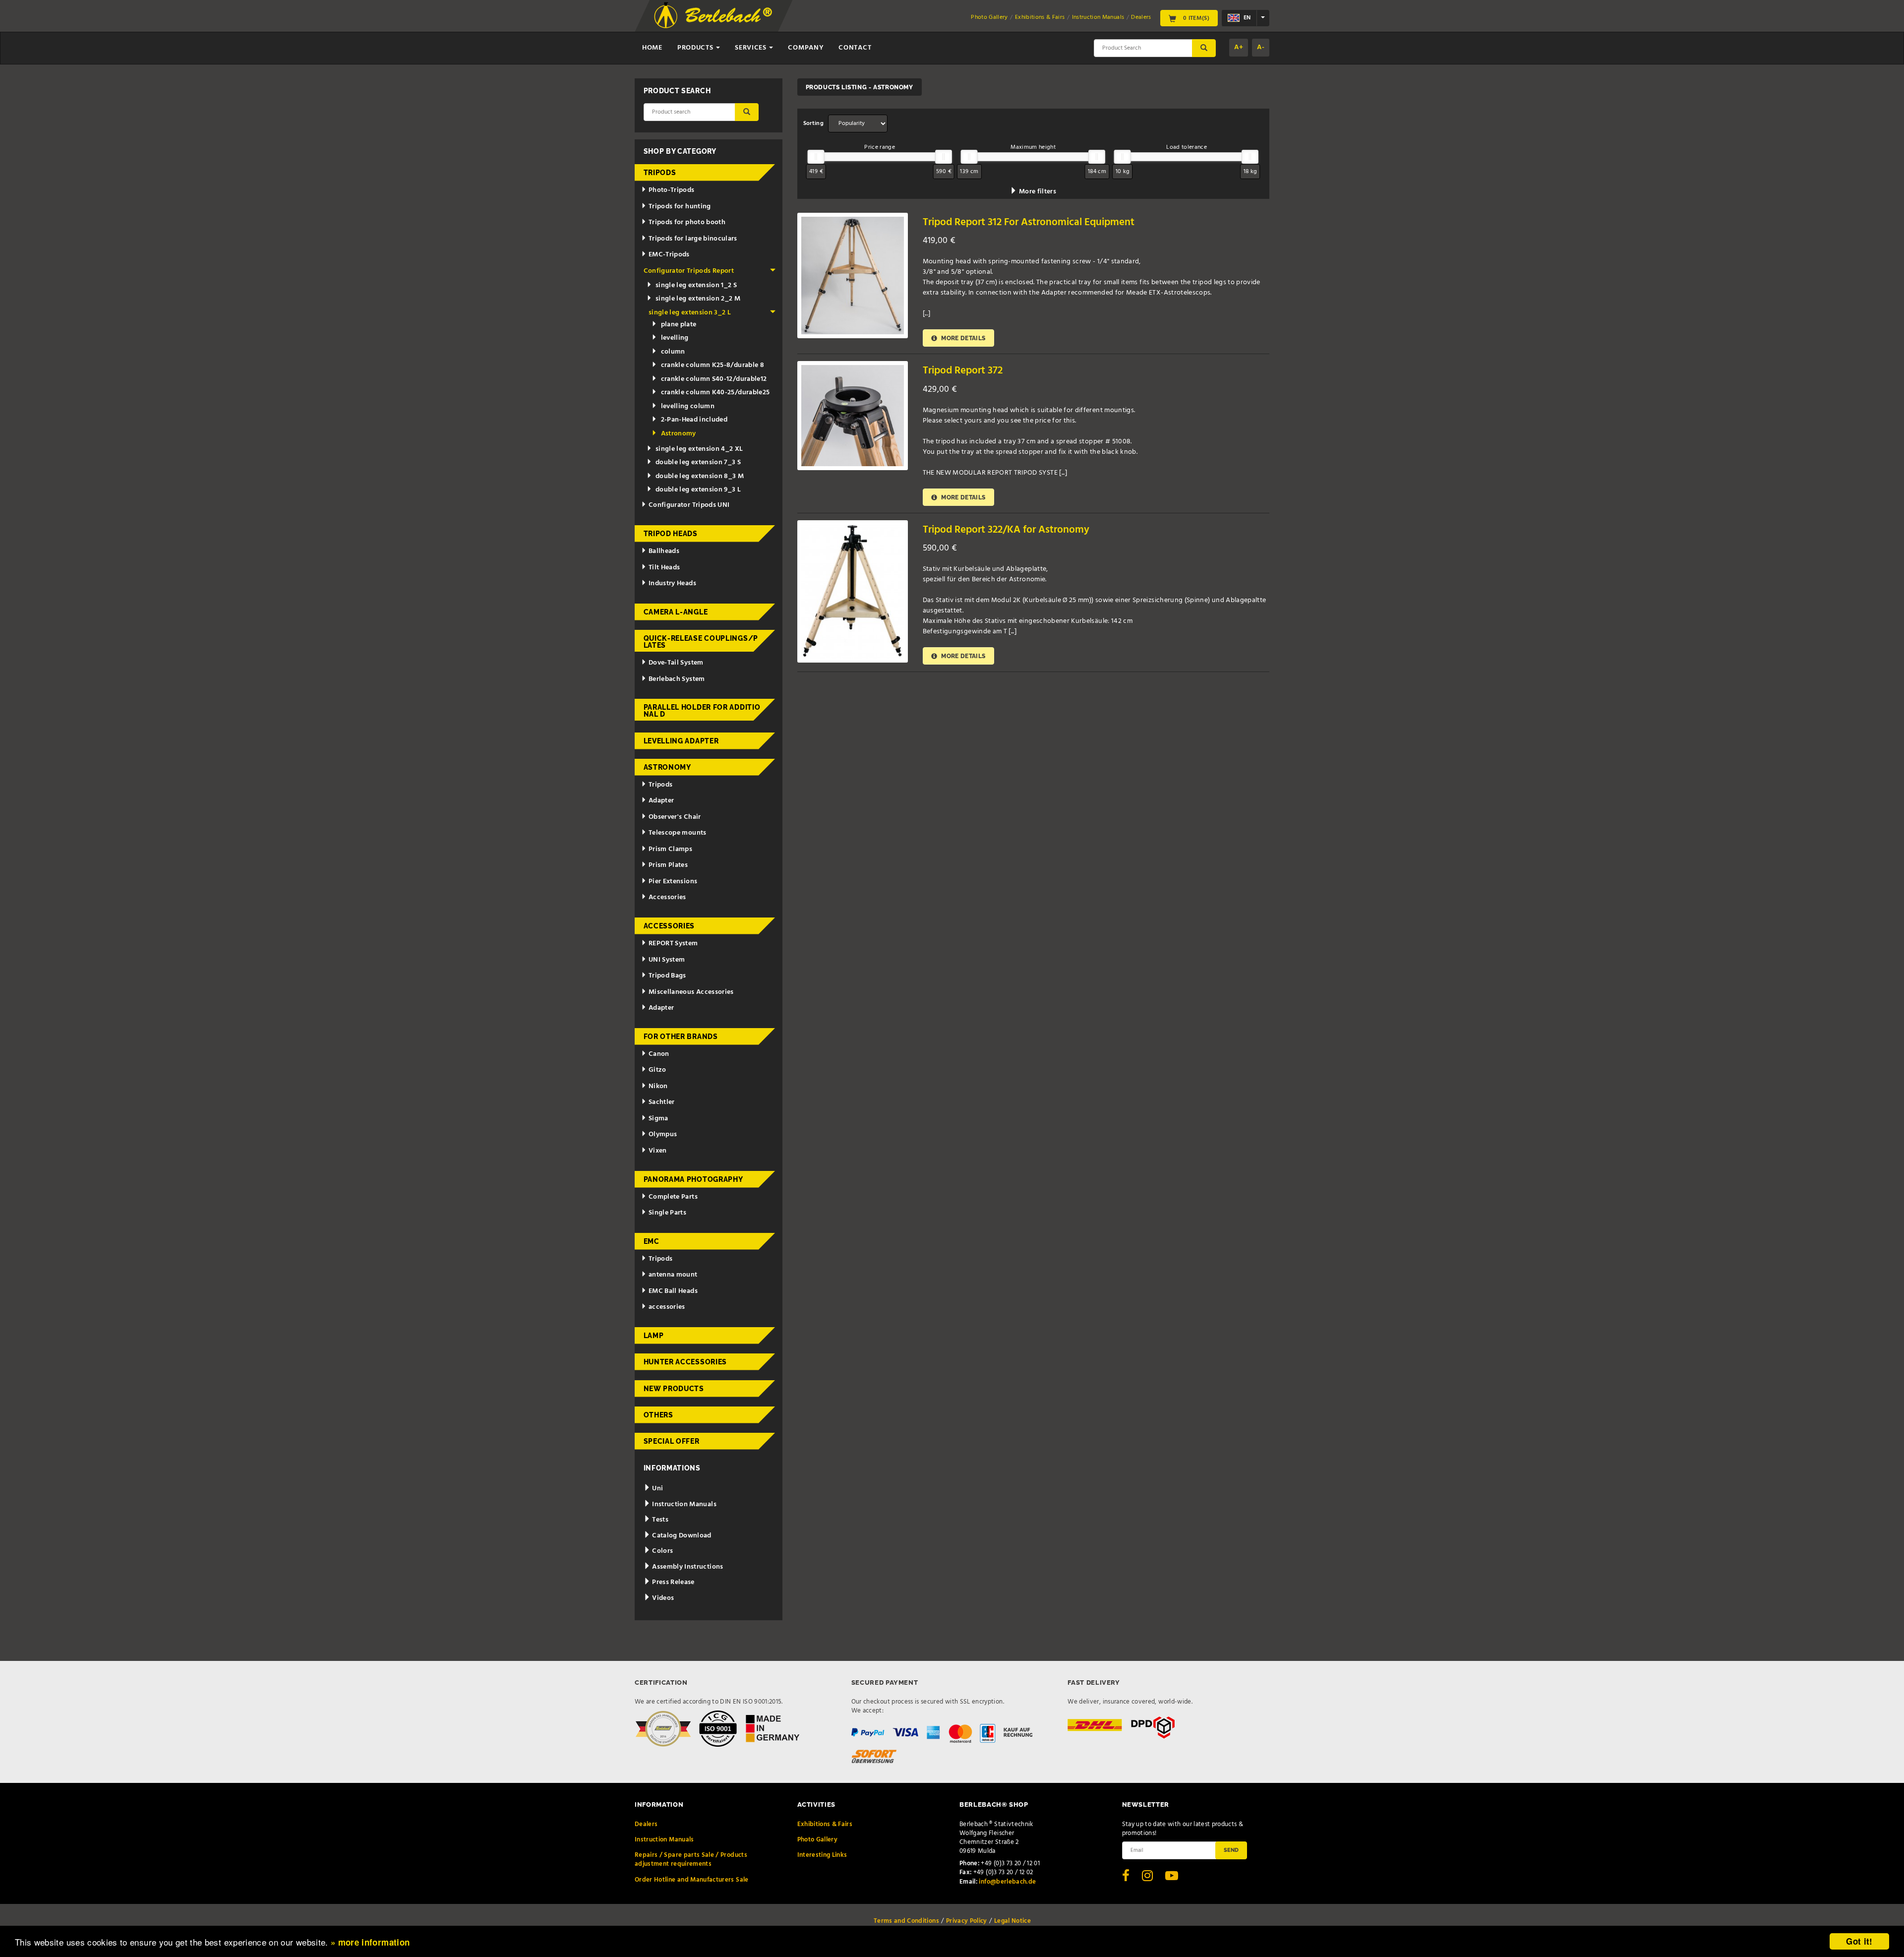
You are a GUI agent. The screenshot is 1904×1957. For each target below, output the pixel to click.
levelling (675, 338)
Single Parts (667, 1213)
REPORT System (673, 944)
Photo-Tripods (672, 190)
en (1246, 18)
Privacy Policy (967, 1921)
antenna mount (673, 1275)
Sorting (813, 123)
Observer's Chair (675, 817)
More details (963, 338)
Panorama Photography (693, 1179)
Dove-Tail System (676, 663)
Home (652, 48)
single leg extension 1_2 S (696, 285)
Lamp (654, 1336)
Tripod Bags (667, 976)
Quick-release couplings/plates (701, 642)
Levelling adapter (681, 741)
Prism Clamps (670, 849)
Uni (657, 1489)
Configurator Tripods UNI (689, 505)
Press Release (673, 1582)
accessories (667, 1307)
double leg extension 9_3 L (698, 490)
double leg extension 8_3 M (700, 476)
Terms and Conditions (906, 1921)
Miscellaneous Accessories (691, 992)
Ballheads (664, 551)
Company (806, 48)
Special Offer (672, 1441)
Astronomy (679, 434)
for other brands (681, 1037)
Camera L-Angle (676, 612)
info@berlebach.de (1007, 1882)
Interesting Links (822, 1855)
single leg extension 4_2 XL (699, 449)
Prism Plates (668, 865)
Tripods (660, 173)
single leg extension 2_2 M (698, 299)
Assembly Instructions (687, 1567)
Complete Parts (673, 1197)
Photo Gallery (989, 17)
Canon (659, 1054)
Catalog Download (681, 1536)
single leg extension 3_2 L (690, 313)
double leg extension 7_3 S (698, 462)
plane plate (679, 325)
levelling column (688, 406)
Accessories (667, 897)
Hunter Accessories (685, 1362)
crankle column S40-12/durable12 (714, 379)
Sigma (658, 1119)
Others (658, 1415)
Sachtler (662, 1102)
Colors (662, 1551)
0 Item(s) (1195, 18)
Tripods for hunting (680, 207)
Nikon (658, 1086)
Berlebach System (677, 679)
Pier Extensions (673, 882)
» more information (370, 1942)
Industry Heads (672, 583)
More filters (1037, 192)
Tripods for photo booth (687, 222)
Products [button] (696, 48)
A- (1261, 47)
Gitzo (657, 1070)
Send (1231, 1850)
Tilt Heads (664, 568)
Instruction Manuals (1098, 17)
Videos (662, 1598)
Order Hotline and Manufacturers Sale (692, 1880)
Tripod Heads (671, 534)
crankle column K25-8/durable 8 (713, 365)
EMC (652, 1241)
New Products (674, 1389)
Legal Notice (1012, 1921)
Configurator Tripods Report (689, 271)
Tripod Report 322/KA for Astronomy (1006, 530)
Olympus (663, 1134)
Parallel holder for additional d (702, 711)
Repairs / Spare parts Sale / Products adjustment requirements (691, 1860)
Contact (855, 48)
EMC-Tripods (669, 255)
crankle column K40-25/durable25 (715, 393)
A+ (1239, 47)
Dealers (1141, 17)
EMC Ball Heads (673, 1291)
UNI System (667, 960)
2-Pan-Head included (694, 420)
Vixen (658, 1151)
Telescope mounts (678, 833)
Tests (659, 1520)
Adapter (661, 801)
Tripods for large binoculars (693, 239)
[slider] (816, 157)
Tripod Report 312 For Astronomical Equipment (1029, 222)
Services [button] (751, 48)
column (673, 352)
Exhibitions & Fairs (1040, 17)
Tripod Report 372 (963, 371)
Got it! (1859, 1941)
